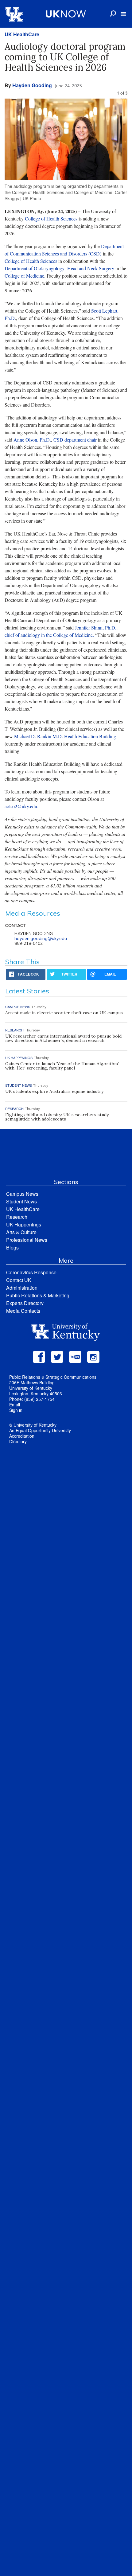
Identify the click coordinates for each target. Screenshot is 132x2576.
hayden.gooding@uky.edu (41, 938)
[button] (123, 14)
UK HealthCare (22, 34)
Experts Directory (25, 1303)
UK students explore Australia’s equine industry (54, 1091)
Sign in (16, 1410)
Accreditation (22, 1436)
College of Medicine (24, 276)
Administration (22, 1288)
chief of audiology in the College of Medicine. (49, 635)
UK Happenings (24, 1224)
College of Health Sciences (51, 218)
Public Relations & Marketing (38, 1295)
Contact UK (19, 1280)
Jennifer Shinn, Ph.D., (96, 627)
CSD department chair (75, 440)
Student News (21, 1201)
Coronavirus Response (31, 1272)
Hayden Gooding (32, 85)
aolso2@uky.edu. (21, 806)
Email (15, 1405)
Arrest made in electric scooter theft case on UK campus (64, 1013)
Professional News (27, 1240)
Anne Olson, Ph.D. (32, 440)
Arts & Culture (21, 1232)
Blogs (12, 1247)
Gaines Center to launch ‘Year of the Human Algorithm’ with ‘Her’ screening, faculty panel (62, 1066)
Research (17, 1217)
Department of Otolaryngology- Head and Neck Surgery (59, 268)
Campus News (22, 1194)
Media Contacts (23, 1311)
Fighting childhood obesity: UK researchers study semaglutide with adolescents (57, 1117)
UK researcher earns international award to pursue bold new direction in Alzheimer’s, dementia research (63, 1038)
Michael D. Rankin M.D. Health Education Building (65, 736)
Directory (18, 1441)
